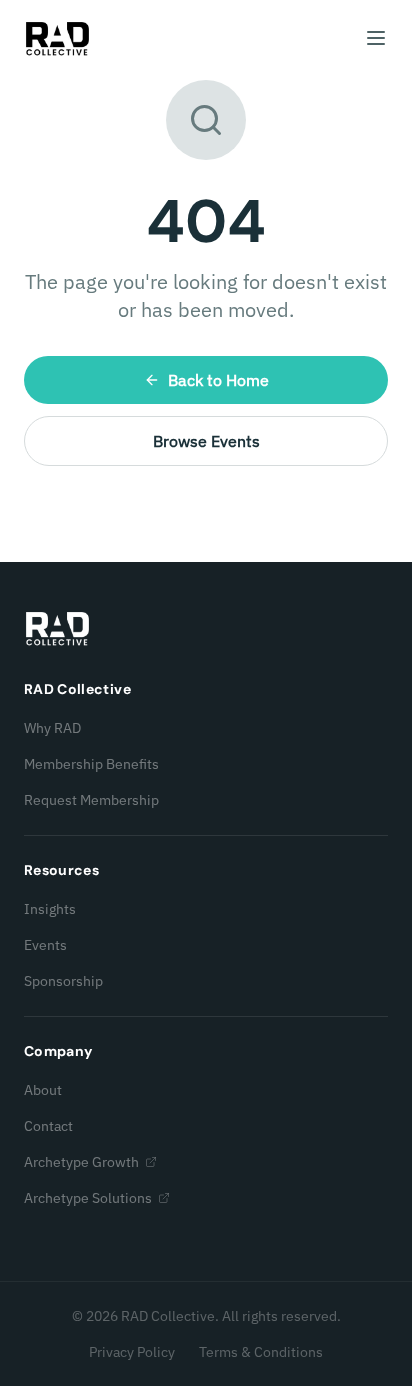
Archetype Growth (81, 1162)
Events (45, 945)
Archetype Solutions (88, 1198)
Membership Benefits (91, 764)
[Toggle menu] (376, 38)
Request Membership (91, 800)
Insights (50, 909)
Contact (48, 1126)
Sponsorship (63, 981)
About (43, 1090)
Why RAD (52, 728)
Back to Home (218, 380)
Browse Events (206, 441)
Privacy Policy (132, 1352)
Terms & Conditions (261, 1352)
